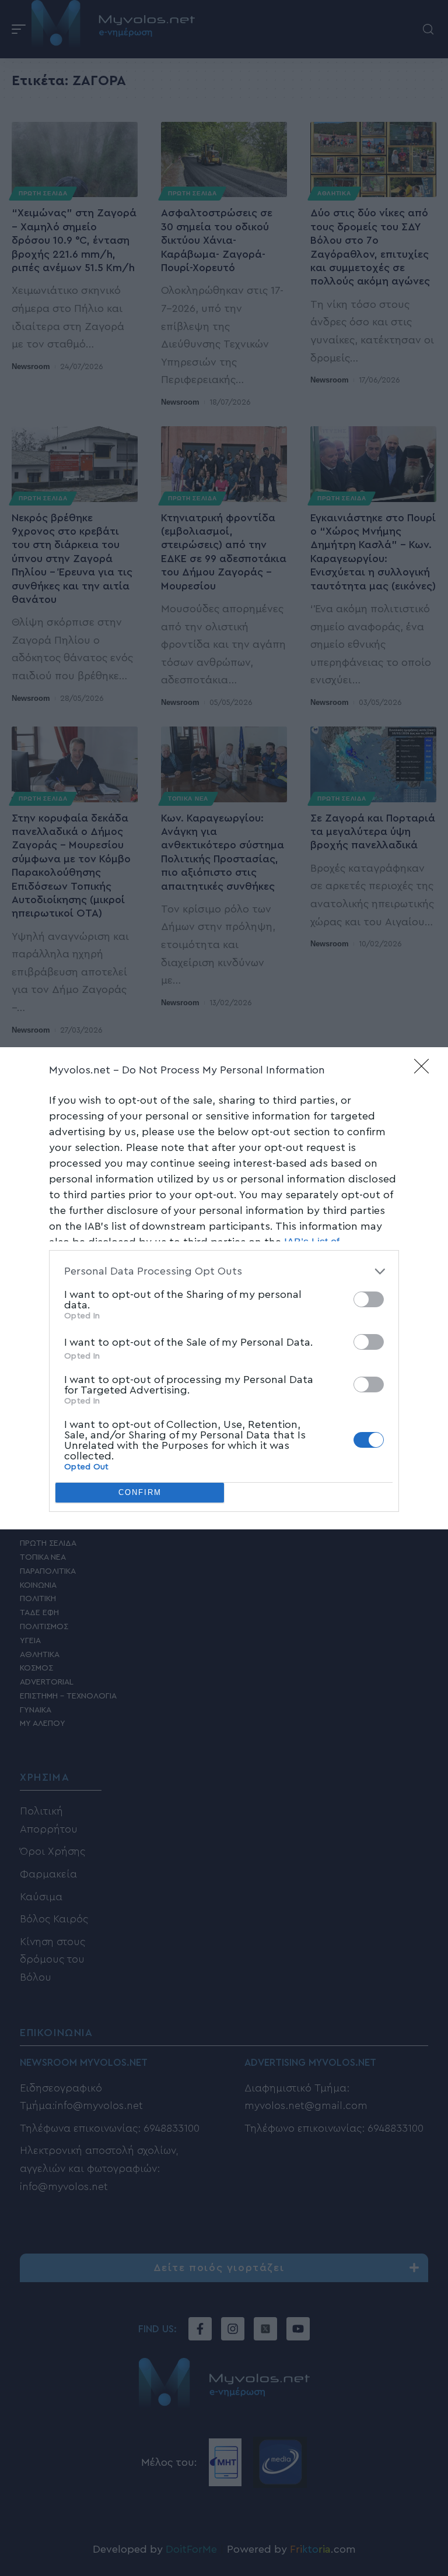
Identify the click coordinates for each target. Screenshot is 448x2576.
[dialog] (224, 1288)
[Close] (425, 1070)
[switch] (369, 1299)
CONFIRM (140, 1492)
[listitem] (224, 1271)
